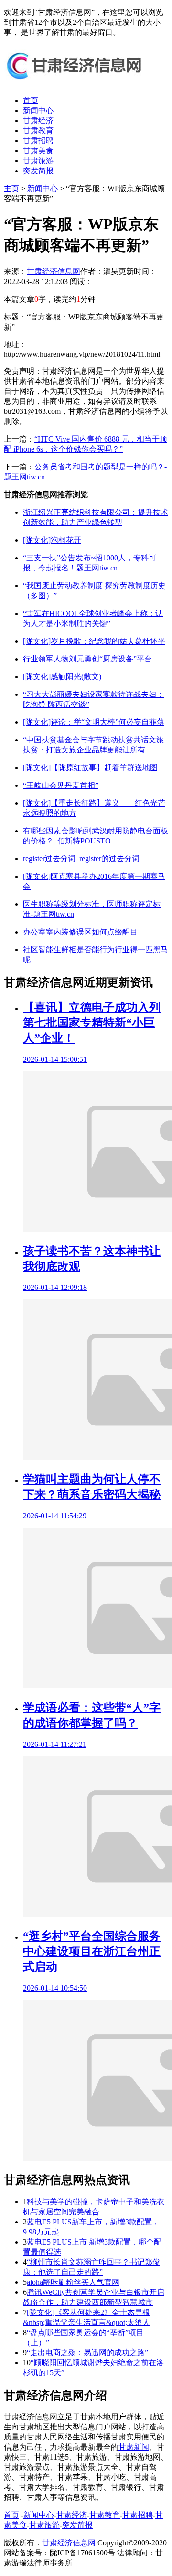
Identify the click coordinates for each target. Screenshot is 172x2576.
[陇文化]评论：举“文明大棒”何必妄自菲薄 (94, 722)
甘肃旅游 (38, 161)
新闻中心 (38, 110)
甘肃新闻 (134, 2447)
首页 (31, 100)
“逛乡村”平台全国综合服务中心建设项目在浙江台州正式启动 (92, 1951)
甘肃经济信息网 (54, 271)
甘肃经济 (38, 120)
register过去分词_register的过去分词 (81, 859)
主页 (11, 188)
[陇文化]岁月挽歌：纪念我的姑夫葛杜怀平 (94, 641)
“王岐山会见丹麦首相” (61, 785)
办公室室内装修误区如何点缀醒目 (80, 932)
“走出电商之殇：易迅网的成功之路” (87, 2353)
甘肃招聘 (38, 141)
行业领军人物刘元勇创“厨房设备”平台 (87, 659)
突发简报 (38, 171)
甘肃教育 (38, 131)
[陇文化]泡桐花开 (52, 540)
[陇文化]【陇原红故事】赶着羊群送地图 (90, 768)
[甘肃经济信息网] (75, 84)
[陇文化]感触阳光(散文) (62, 677)
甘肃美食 (38, 151)
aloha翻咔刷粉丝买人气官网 (73, 2282)
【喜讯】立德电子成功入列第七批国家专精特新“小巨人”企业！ (92, 1023)
